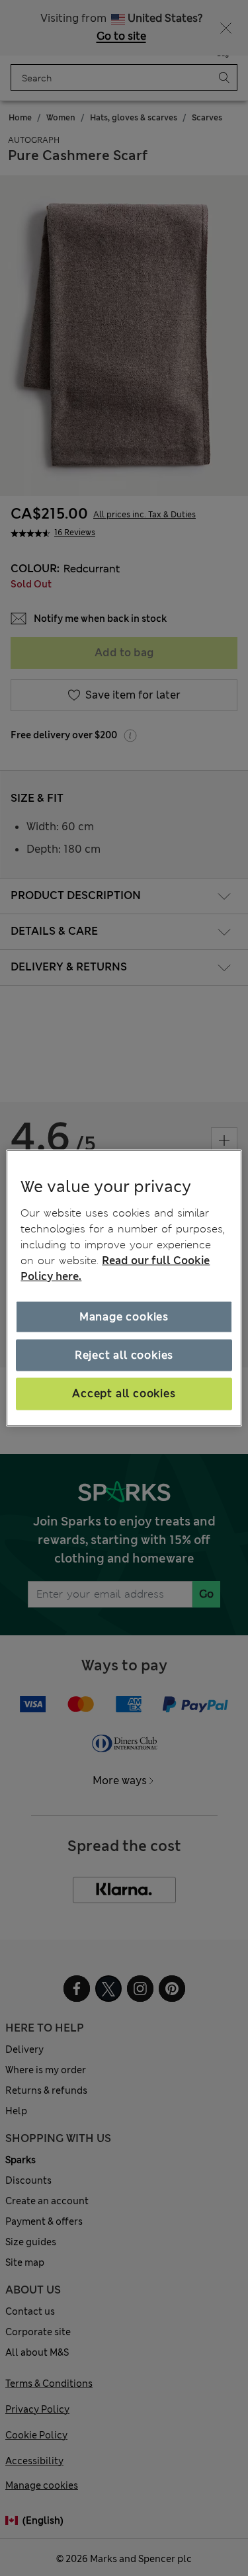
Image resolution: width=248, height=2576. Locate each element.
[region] (124, 1288)
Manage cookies (124, 1316)
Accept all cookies (124, 1394)
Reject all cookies (124, 1355)
